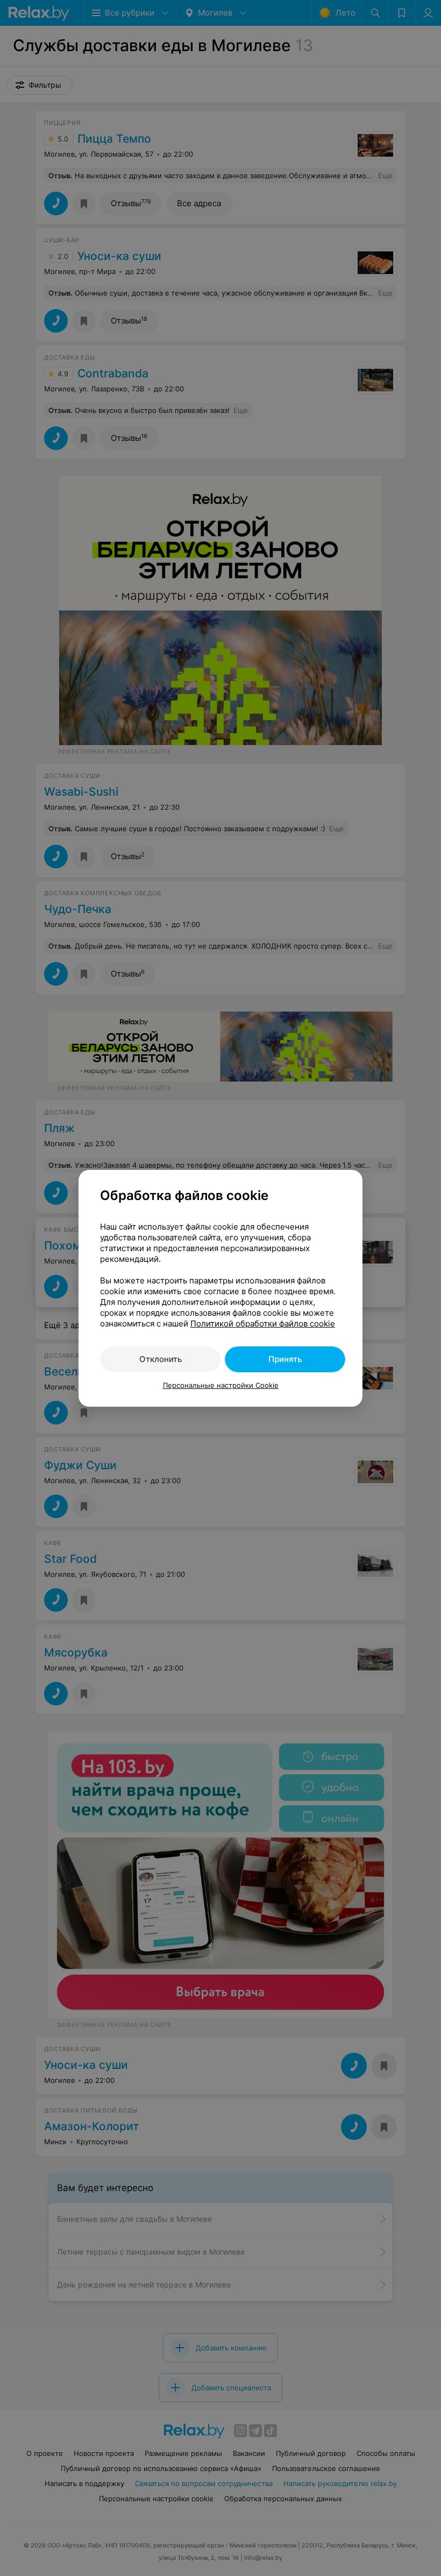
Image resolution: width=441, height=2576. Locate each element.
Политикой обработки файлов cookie (263, 1324)
